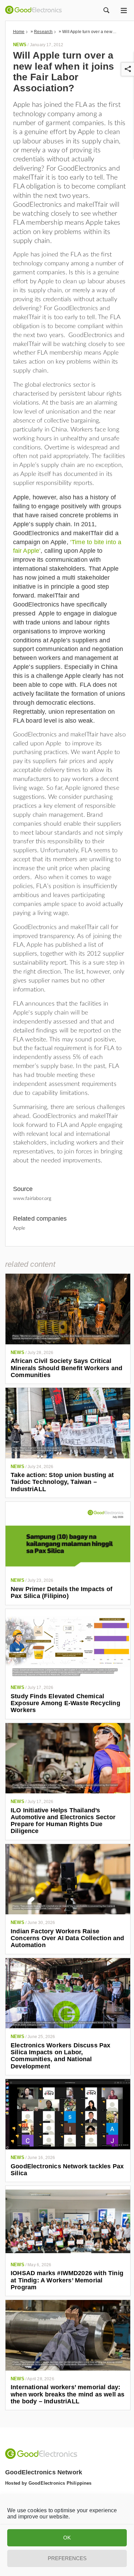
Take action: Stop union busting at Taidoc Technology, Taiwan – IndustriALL (62, 1482)
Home (19, 32)
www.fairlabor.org (32, 1199)
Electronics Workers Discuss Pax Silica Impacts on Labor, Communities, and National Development (61, 2056)
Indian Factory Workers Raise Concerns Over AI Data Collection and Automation (67, 1938)
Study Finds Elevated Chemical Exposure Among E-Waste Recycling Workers (65, 1703)
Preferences (67, 2558)
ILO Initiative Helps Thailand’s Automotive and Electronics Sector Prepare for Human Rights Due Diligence (63, 1821)
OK (67, 2538)
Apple (19, 1228)
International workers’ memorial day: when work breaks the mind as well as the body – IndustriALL (68, 2394)
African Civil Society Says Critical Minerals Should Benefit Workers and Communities (66, 1368)
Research (43, 32)
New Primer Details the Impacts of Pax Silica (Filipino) (62, 1592)
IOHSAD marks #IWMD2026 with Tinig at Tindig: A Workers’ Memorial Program (67, 2280)
